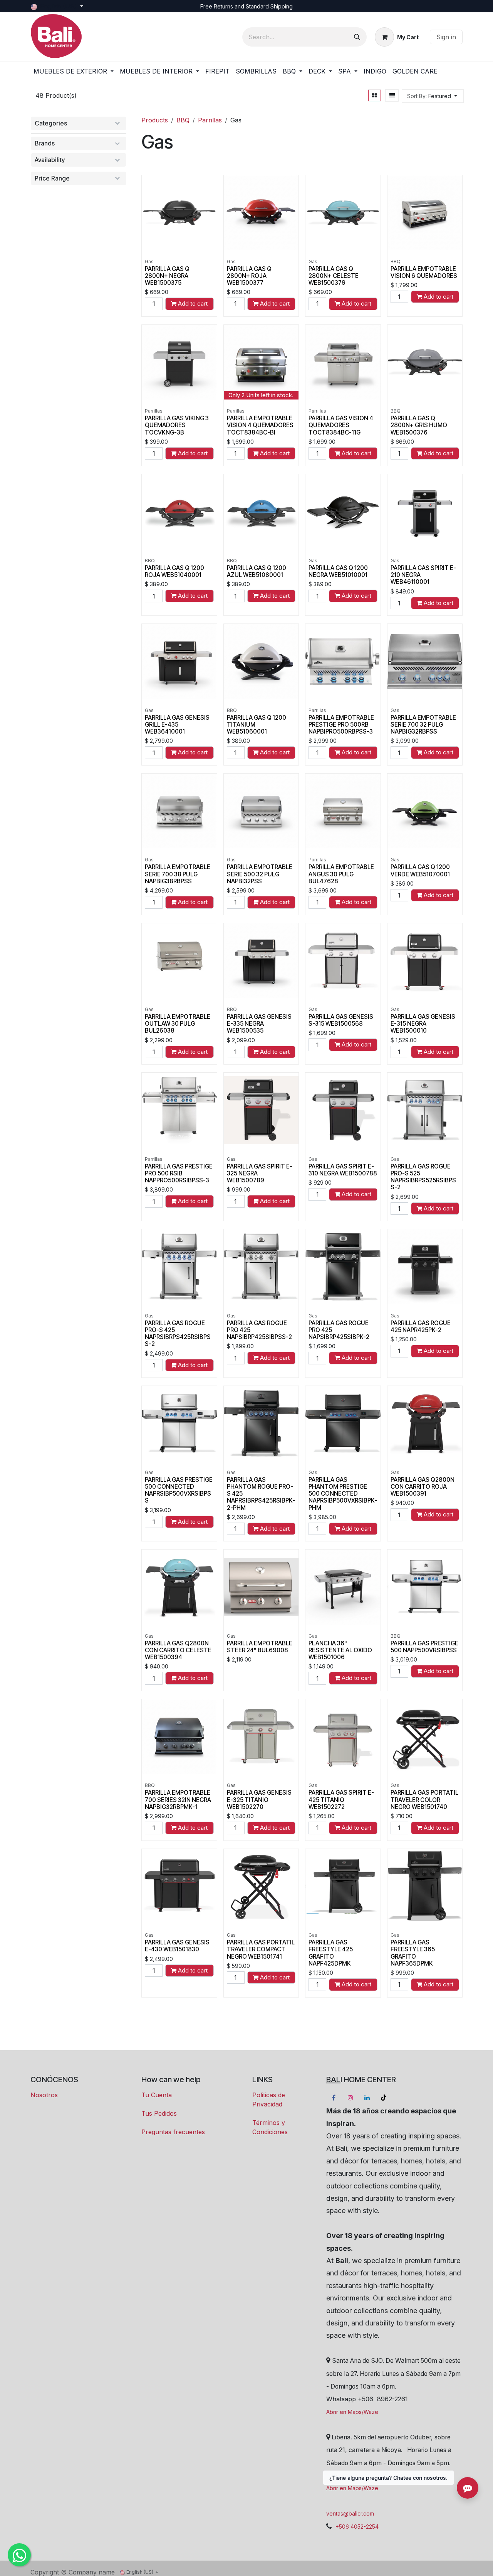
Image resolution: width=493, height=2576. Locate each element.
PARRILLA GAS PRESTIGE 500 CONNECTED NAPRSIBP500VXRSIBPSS (179, 1490)
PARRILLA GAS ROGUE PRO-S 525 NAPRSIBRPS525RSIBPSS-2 (423, 1177)
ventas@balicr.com (350, 2513)
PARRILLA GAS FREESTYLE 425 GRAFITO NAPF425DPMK (331, 1953)
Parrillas (210, 120)
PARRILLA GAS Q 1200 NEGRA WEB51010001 (338, 571)
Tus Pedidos (159, 2113)
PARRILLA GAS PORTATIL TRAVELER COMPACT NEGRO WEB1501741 (261, 1949)
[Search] (357, 37)
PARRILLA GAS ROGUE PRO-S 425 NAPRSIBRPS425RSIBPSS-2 (178, 1334)
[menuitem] (74, 71)
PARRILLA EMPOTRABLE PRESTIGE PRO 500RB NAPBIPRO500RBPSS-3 (341, 725)
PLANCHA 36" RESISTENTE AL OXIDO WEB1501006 (340, 1650)
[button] (433, 96)
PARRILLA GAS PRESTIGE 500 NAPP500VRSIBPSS (424, 1647)
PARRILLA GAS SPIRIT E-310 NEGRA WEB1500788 (343, 1170)
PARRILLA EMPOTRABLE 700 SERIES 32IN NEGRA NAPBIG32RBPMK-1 (178, 1800)
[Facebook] (334, 2098)
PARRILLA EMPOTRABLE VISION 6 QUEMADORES (424, 272)
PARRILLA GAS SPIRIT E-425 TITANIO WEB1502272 (341, 1800)
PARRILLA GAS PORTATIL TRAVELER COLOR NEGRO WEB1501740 (424, 1800)
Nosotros (44, 2095)
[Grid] (375, 95)
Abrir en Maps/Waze (352, 2412)
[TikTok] (384, 2098)
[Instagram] (350, 2098)
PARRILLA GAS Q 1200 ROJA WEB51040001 (174, 571)
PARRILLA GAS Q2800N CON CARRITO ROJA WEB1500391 (423, 1487)
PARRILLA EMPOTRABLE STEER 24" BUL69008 (260, 1647)
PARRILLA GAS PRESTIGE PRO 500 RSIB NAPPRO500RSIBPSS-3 (179, 1173)
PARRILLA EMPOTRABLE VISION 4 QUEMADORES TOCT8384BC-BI (260, 425)
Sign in (446, 37)
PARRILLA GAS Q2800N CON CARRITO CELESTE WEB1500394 (178, 1650)
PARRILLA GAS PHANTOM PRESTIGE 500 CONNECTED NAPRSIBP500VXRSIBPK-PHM (343, 1494)
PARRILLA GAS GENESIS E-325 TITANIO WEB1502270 (259, 1800)
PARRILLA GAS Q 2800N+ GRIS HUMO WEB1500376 (419, 425)
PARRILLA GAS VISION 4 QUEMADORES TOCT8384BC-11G (341, 425)
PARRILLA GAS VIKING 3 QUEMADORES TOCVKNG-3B (177, 425)
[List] (392, 95)
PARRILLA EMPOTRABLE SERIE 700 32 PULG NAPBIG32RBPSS (423, 725)
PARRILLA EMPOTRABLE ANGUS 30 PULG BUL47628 (341, 874)
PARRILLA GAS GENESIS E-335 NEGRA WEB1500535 (259, 1024)
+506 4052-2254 (357, 2527)
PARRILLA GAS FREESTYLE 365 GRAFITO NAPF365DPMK (413, 1953)
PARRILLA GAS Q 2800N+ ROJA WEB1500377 (249, 276)
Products (155, 120)
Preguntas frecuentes (173, 2132)
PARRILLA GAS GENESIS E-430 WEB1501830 (177, 1946)
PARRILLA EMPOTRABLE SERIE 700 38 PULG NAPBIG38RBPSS (178, 874)
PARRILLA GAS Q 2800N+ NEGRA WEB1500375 (167, 276)
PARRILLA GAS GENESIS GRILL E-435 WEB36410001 (177, 725)
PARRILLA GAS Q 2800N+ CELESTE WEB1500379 (334, 276)
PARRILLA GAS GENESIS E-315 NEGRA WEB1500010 (423, 1024)
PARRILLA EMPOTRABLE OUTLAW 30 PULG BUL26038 (178, 1024)
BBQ (183, 120)
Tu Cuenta (157, 2095)
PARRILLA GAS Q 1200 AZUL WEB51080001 (257, 571)
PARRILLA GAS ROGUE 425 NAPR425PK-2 (421, 1326)
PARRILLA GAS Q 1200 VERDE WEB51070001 (420, 870)
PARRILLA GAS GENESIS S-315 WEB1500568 (341, 1020)
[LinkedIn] (367, 2098)
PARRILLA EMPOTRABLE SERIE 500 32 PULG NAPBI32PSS (260, 874)
